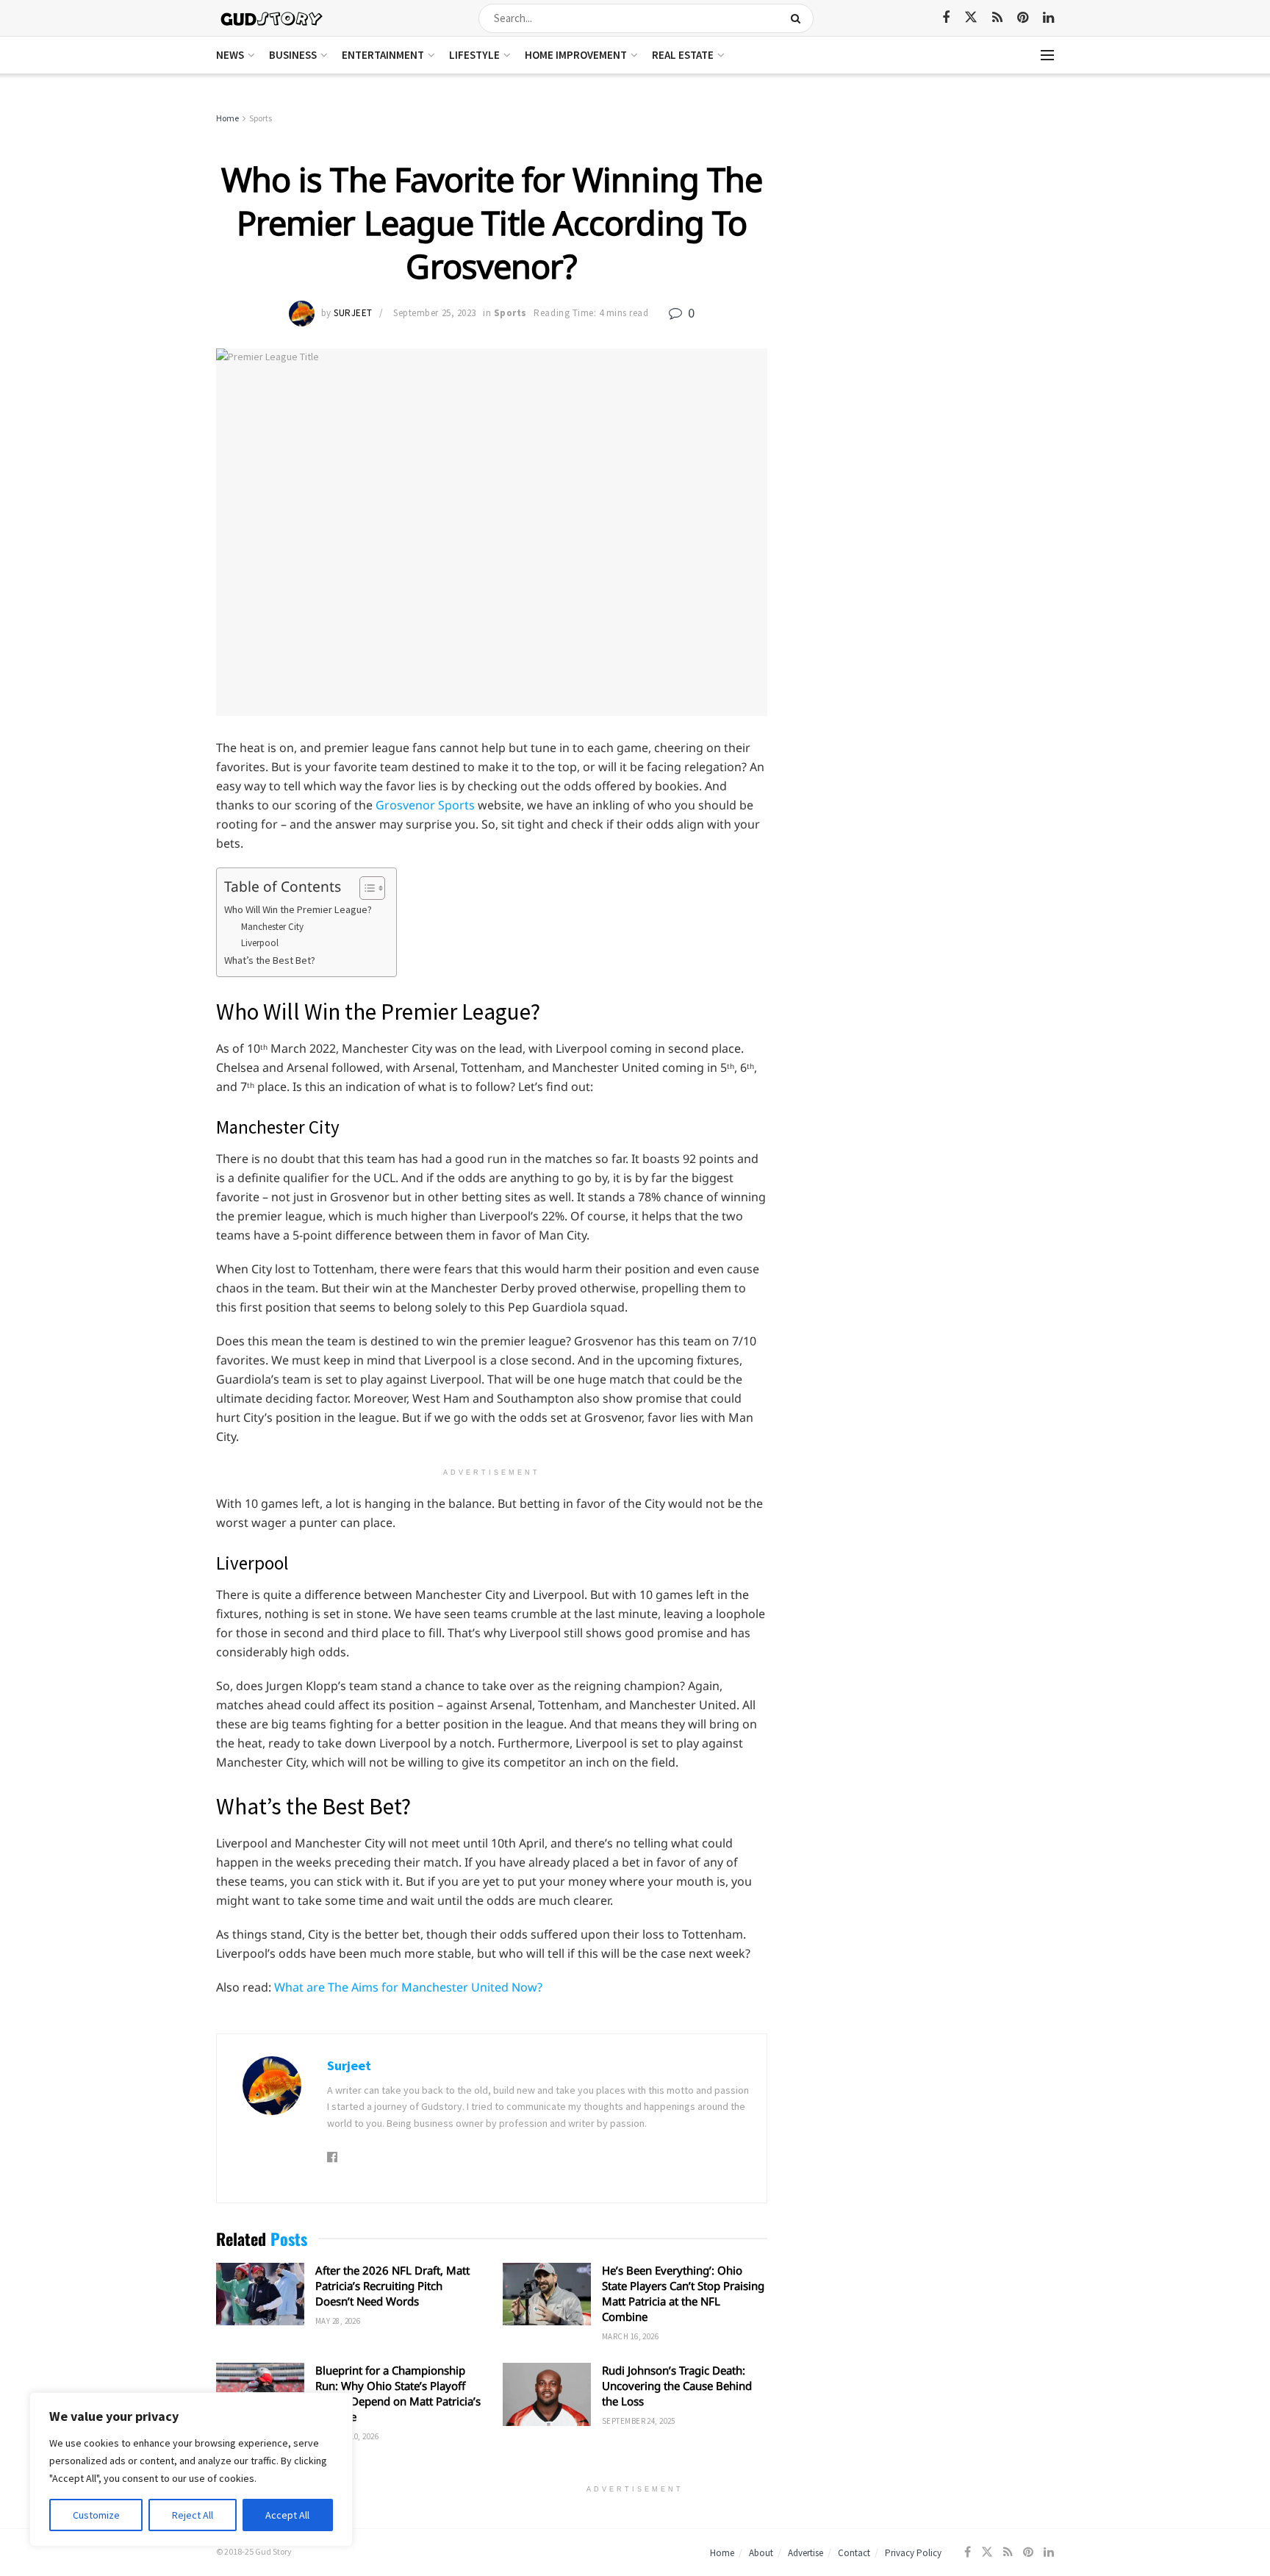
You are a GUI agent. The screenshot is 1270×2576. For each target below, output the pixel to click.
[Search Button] (799, 18)
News (230, 55)
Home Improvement (576, 55)
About (761, 2553)
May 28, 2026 (338, 2321)
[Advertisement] (927, 221)
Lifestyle (474, 55)
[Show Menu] (1047, 55)
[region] (191, 2469)
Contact (854, 2553)
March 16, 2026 (630, 2336)
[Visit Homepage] (272, 18)
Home (227, 118)
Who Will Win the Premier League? (298, 909)
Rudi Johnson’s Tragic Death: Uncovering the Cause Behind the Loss (677, 2386)
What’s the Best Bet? (270, 960)
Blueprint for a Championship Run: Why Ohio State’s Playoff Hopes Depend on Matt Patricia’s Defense (398, 2393)
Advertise (806, 2553)
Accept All (287, 2515)
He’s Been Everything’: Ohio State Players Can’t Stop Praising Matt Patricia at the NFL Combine (683, 2293)
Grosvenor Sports (425, 805)
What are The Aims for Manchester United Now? (408, 1987)
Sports (261, 118)
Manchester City (272, 927)
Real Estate (683, 55)
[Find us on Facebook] (946, 18)
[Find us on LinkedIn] (1048, 18)
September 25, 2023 (434, 313)
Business (293, 55)
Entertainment (383, 55)
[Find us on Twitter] (971, 18)
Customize (96, 2515)
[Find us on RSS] (997, 18)
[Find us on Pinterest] (1023, 18)
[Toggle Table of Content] (365, 888)
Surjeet (353, 313)
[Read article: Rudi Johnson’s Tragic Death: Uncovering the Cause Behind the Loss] (547, 2394)
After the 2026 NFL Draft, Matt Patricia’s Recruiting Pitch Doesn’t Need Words (392, 2286)
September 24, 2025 (639, 2421)
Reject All (193, 2515)
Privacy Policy (913, 2553)
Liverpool (260, 943)
